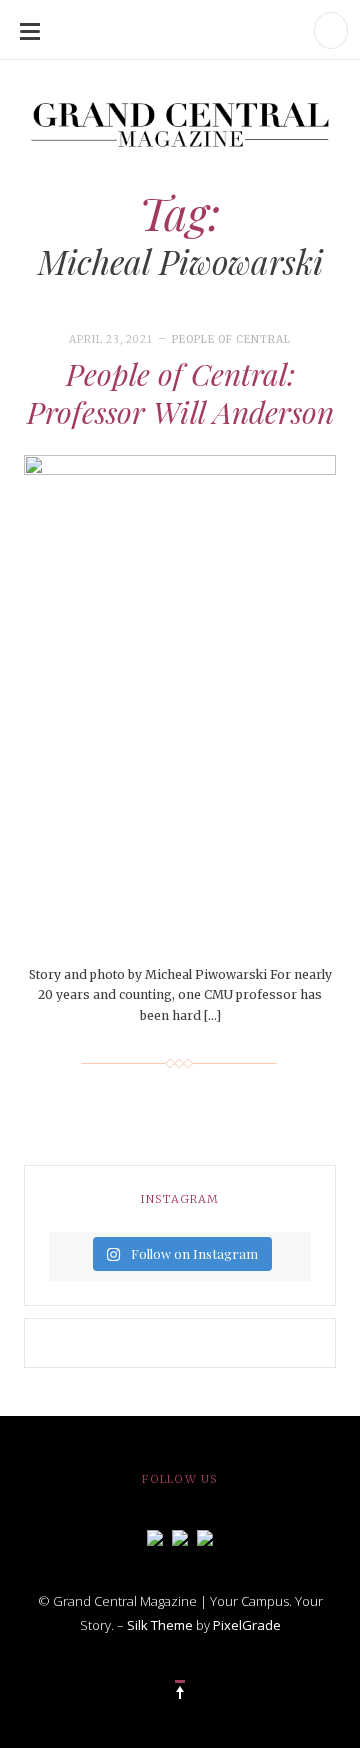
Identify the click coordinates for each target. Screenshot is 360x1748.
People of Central (231, 339)
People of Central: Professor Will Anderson (180, 393)
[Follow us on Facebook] (155, 1536)
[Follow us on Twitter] (180, 1536)
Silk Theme (160, 1625)
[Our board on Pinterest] (205, 1536)
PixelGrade (247, 1625)
